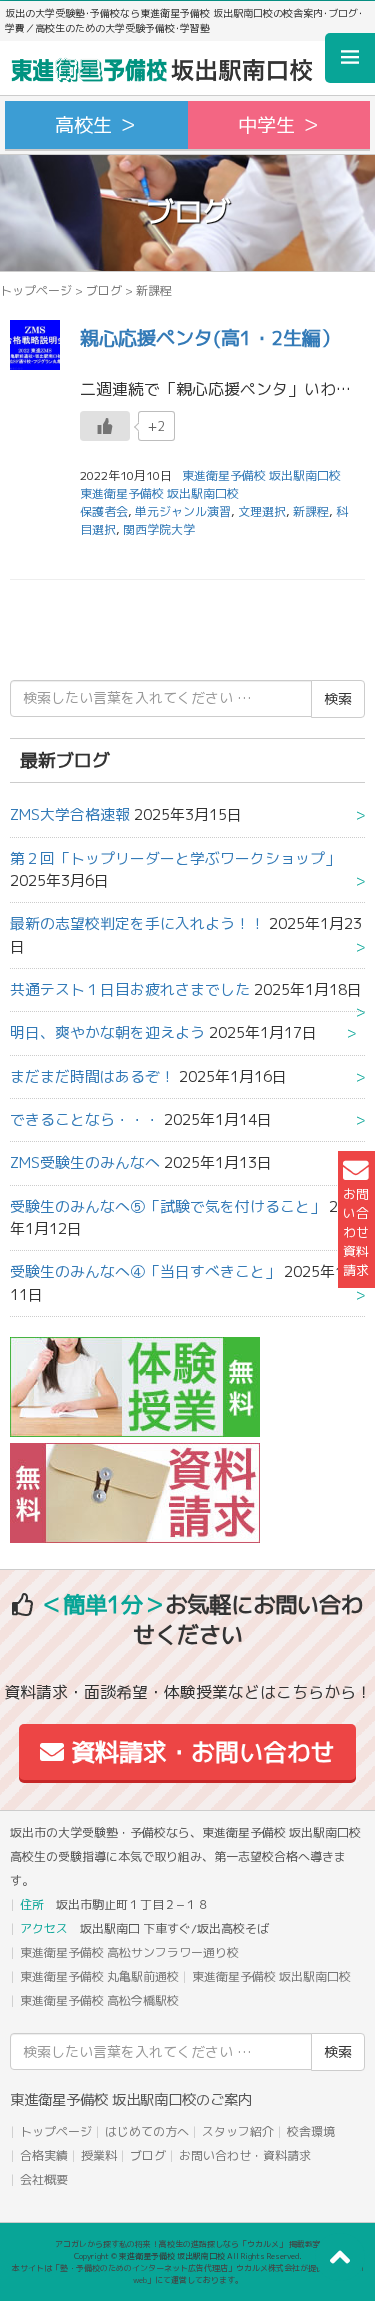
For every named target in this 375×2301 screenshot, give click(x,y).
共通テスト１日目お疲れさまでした (130, 989)
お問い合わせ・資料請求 (245, 2155)
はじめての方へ (147, 2131)
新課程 (311, 511)
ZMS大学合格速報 (70, 814)
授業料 (99, 2155)
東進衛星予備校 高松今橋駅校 (99, 2000)
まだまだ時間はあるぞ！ (92, 1076)
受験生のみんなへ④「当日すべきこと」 (145, 1271)
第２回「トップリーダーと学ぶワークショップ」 (175, 858)
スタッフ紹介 (238, 2131)
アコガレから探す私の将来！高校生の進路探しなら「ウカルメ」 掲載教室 (188, 2244)
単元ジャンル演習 (183, 511)
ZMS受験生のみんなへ (85, 1162)
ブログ (104, 290)
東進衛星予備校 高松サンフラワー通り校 (129, 1952)
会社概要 (44, 2179)
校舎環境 (311, 2131)
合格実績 (44, 2155)
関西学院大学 (159, 529)
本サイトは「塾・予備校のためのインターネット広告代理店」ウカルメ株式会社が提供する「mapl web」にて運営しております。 (188, 2274)
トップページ (36, 290)
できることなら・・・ (85, 1119)
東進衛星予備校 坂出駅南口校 (159, 493)
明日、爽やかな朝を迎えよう (107, 1032)
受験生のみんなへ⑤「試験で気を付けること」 (167, 1206)
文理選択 (262, 511)
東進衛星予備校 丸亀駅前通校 (99, 1976)
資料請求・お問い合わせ (199, 1752)
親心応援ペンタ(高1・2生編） (210, 337)
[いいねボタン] (105, 426)
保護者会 (104, 511)
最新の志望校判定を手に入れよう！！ (137, 923)
